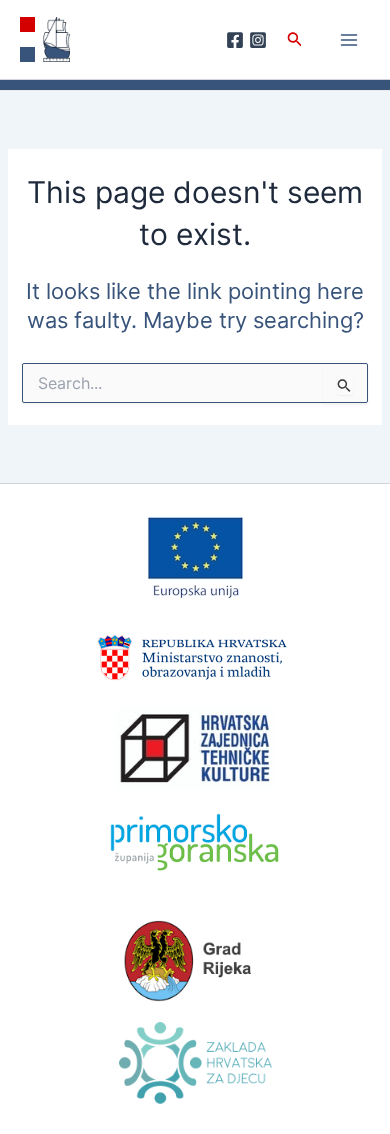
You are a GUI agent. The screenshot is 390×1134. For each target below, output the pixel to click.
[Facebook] (235, 40)
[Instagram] (258, 40)
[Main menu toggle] (349, 40)
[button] (295, 39)
